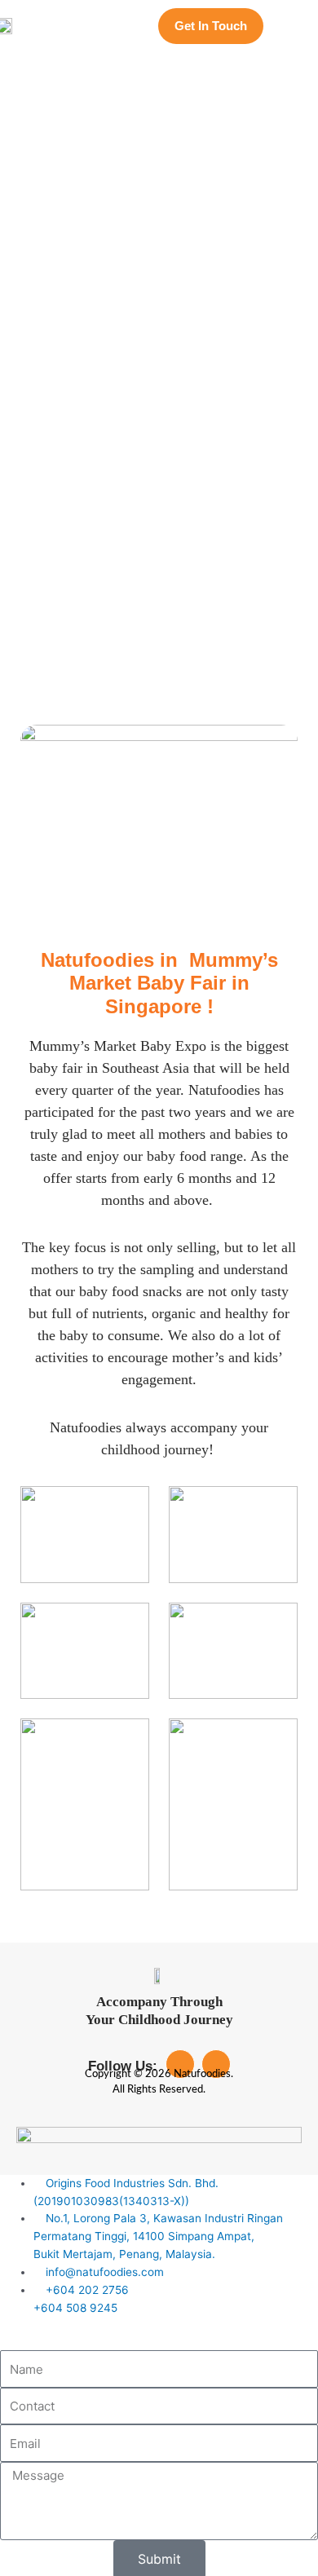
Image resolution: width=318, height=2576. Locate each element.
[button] (298, 26)
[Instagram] (216, 2064)
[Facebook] (180, 2064)
